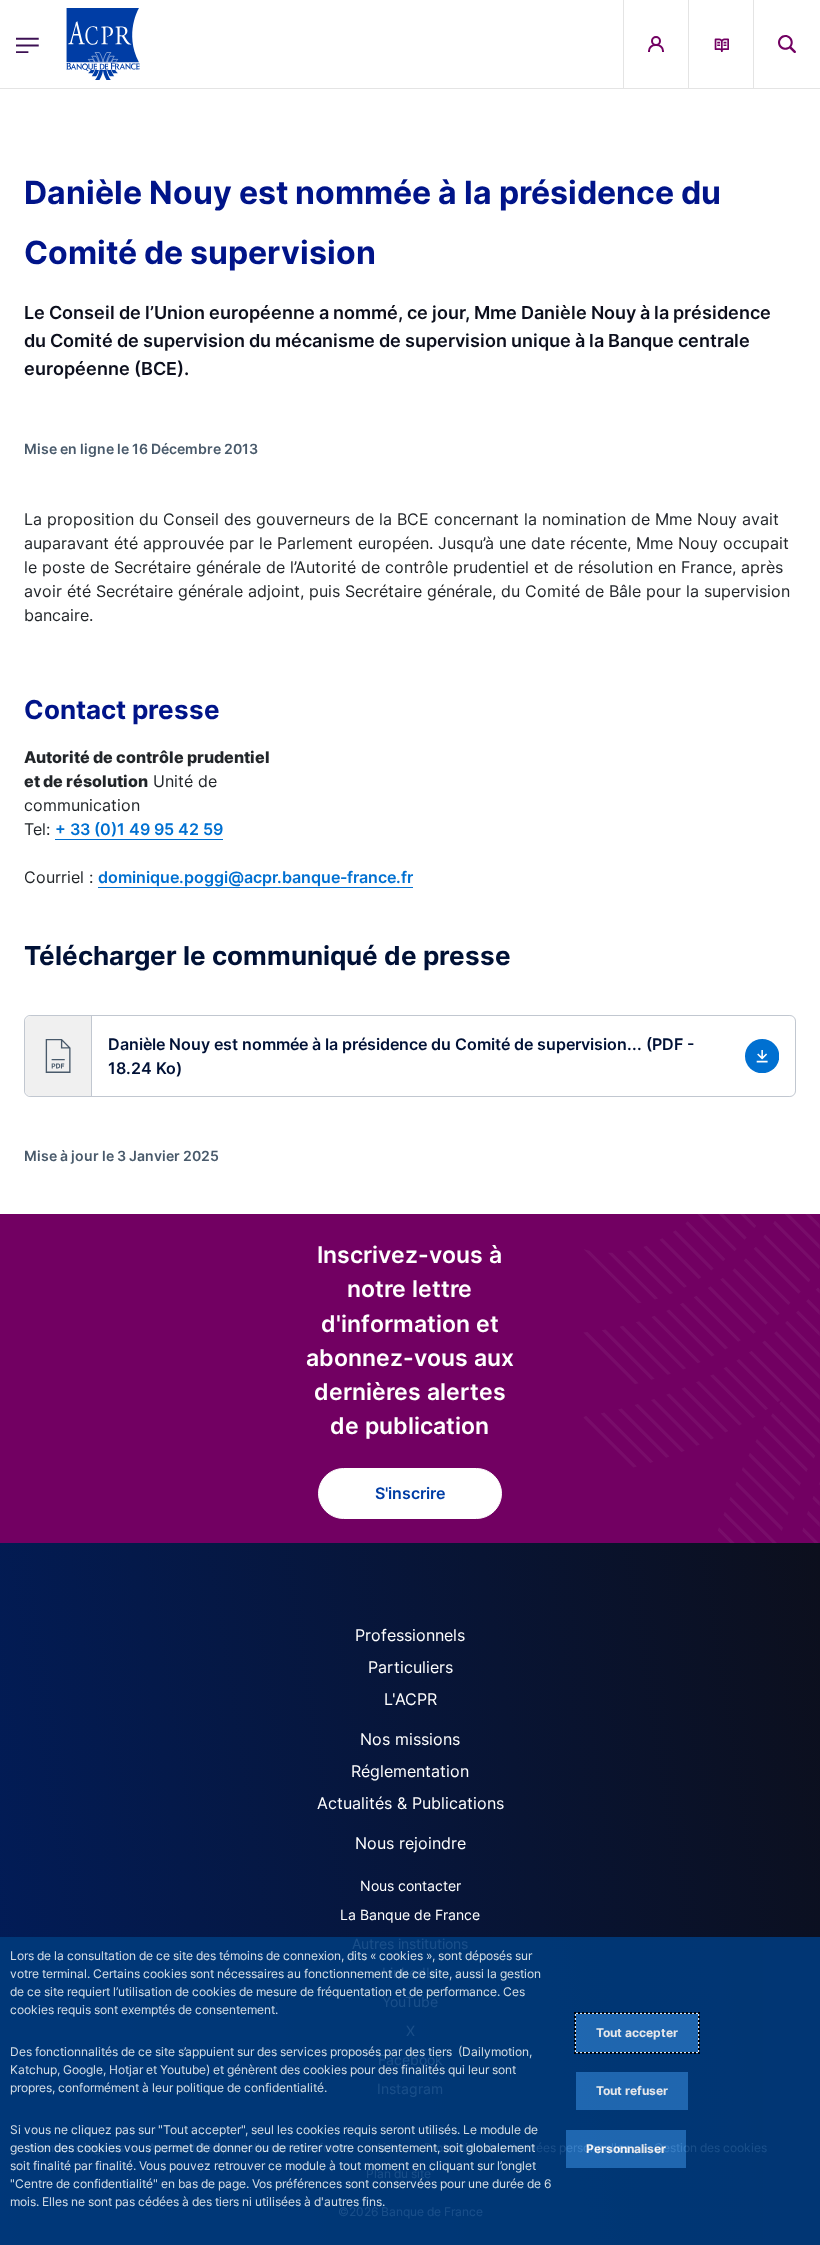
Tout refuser (632, 2090)
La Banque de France (410, 1914)
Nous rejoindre (410, 1843)
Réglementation (410, 1771)
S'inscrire (410, 1493)
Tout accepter (637, 2032)
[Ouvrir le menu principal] (27, 43)
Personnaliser (626, 2148)
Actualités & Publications (410, 1803)
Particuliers (410, 1667)
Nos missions (410, 1739)
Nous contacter (410, 1885)
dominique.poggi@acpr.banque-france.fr (255, 877)
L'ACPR (410, 1699)
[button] (787, 44)
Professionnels (410, 1635)
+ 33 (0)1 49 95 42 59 (139, 829)
